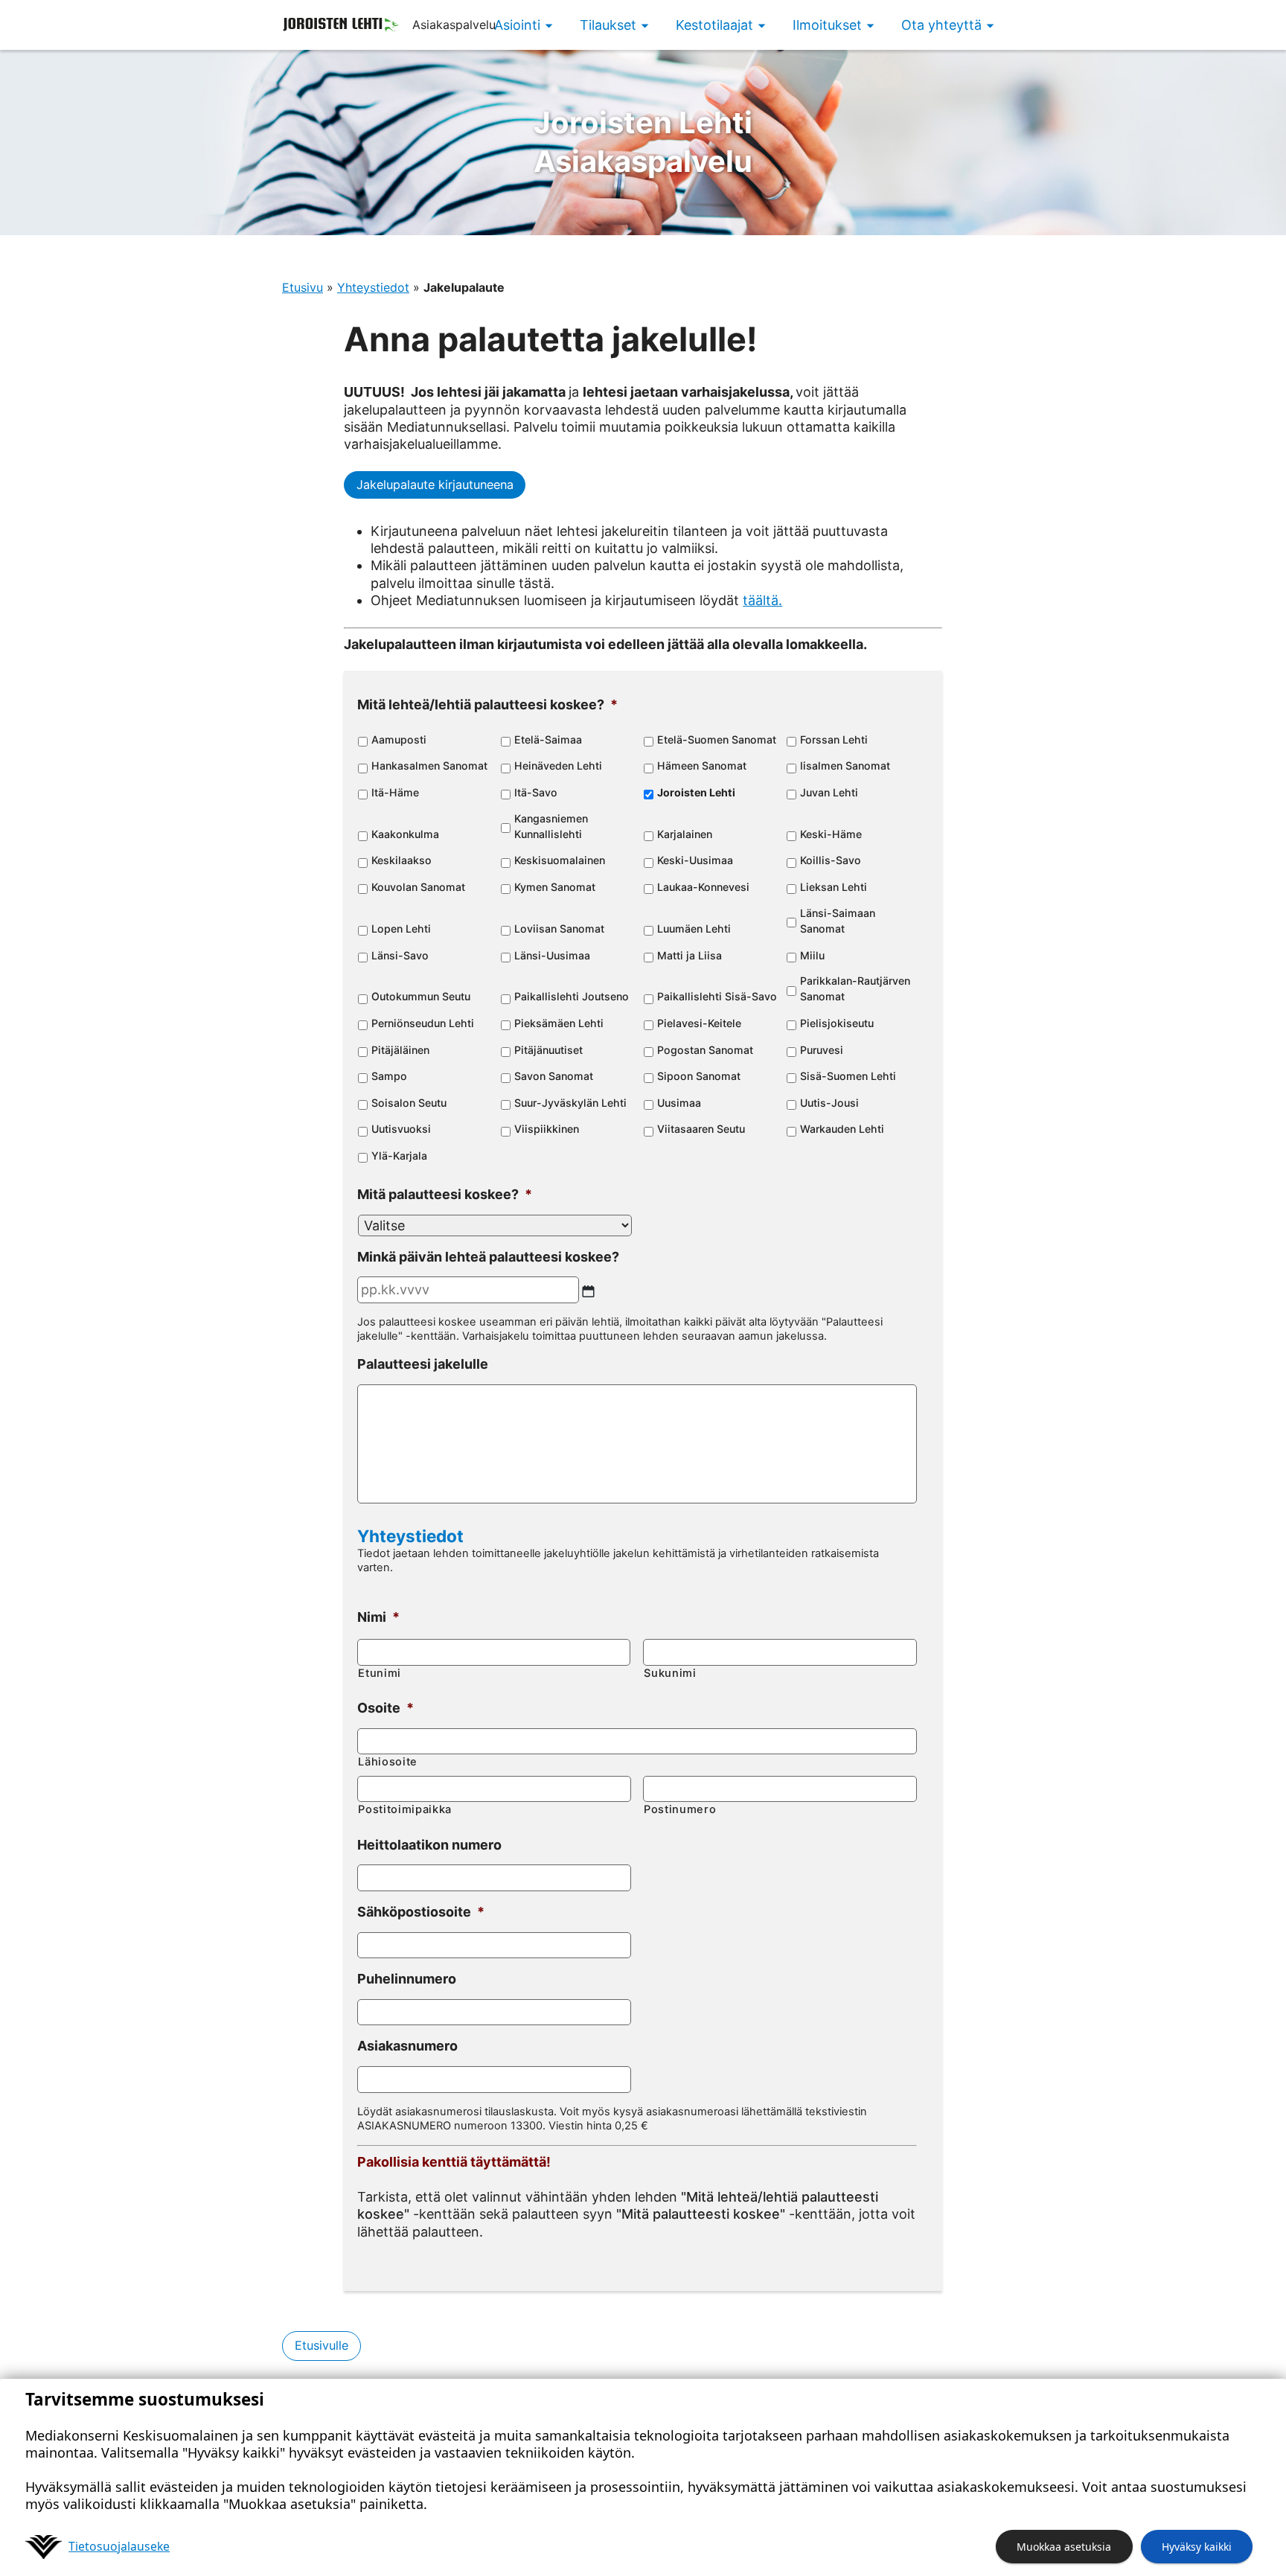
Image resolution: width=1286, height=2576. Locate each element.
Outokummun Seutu (421, 996)
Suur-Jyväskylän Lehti (570, 1103)
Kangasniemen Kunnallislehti (551, 826)
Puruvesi (822, 1050)
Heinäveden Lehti (558, 766)
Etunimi (380, 1673)
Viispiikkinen (547, 1129)
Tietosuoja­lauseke (119, 2546)
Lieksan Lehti (834, 887)
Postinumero (680, 1809)
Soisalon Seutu (409, 1103)
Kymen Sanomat (555, 887)
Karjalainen (685, 834)
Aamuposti (399, 739)
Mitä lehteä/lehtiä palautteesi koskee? (487, 704)
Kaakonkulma (405, 834)
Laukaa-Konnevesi (703, 887)
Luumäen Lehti (694, 929)
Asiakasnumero (407, 2046)
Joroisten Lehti (696, 792)
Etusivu (303, 287)
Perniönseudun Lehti (423, 1023)
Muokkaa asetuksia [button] (1064, 2547)
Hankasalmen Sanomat (429, 766)
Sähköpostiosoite (421, 1912)
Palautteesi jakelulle (423, 1364)
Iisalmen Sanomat (845, 766)
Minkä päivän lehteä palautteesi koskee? (488, 1257)
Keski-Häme (831, 834)
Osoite (386, 1708)
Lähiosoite (388, 1762)
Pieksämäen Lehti (559, 1023)
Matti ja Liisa (690, 955)
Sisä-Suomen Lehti (848, 1076)
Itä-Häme (395, 792)
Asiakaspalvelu (643, 142)
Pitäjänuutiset (548, 1050)
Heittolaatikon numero (429, 1845)
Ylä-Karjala (399, 1156)
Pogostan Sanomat (705, 1050)
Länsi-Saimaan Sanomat (838, 921)
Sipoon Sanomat (699, 1076)
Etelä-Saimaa (548, 739)
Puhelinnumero (407, 1979)
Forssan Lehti (834, 739)
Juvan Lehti (829, 792)
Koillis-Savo (831, 860)
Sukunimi (670, 1673)
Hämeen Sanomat (702, 766)
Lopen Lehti (401, 929)
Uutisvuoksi (401, 1129)
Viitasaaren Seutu (701, 1129)
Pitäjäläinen (400, 1050)
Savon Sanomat (554, 1076)
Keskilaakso (402, 860)
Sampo (389, 1076)
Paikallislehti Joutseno (572, 996)
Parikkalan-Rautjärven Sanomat (855, 988)
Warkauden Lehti (842, 1129)
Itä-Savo (536, 792)
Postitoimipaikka (405, 1809)
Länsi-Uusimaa (552, 955)
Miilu (812, 955)
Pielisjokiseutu (837, 1023)
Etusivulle (321, 2345)
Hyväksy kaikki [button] (1197, 2547)
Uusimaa (679, 1103)
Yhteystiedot (373, 287)
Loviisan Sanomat (559, 929)
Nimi (378, 1617)
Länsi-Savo (400, 955)
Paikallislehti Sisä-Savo (717, 996)
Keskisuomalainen (560, 860)
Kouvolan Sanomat (418, 887)
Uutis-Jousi (829, 1103)
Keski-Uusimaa (695, 860)
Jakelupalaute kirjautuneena (435, 485)
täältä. (762, 600)
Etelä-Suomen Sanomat (717, 739)
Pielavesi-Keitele (699, 1023)
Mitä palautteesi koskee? (445, 1194)
